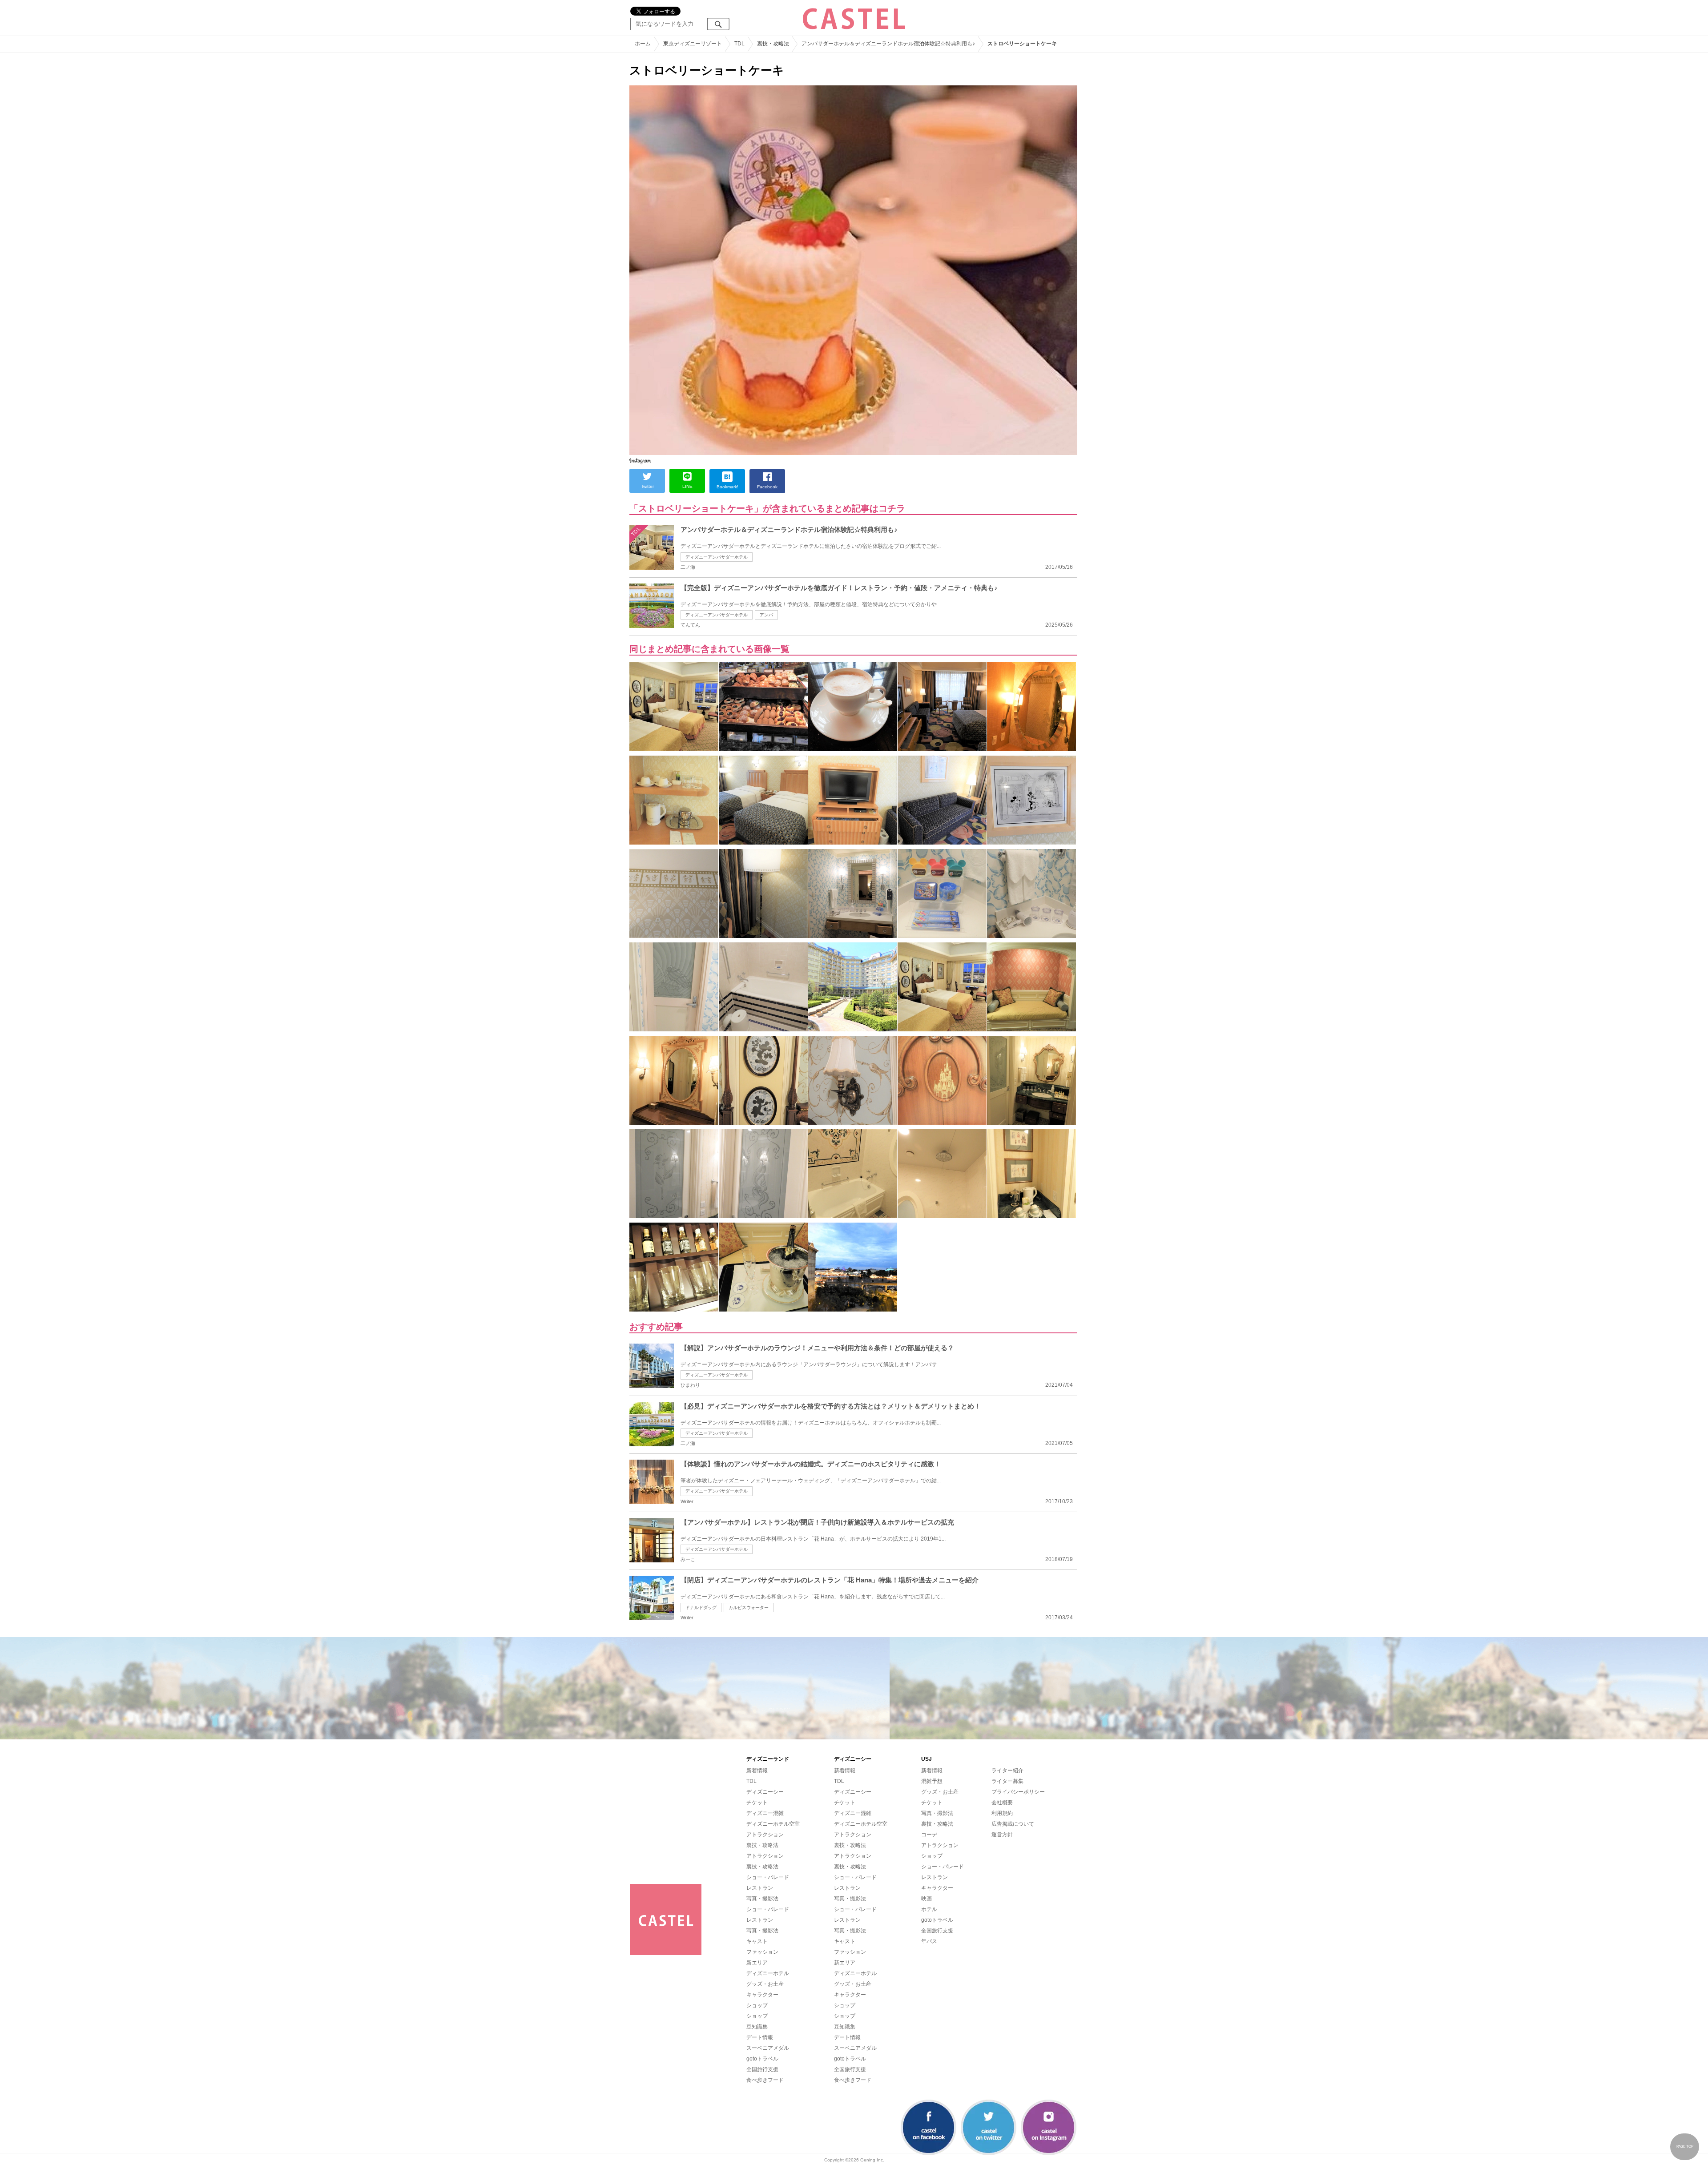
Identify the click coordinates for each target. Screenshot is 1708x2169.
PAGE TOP (1685, 2147)
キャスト (757, 1941)
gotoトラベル (762, 2059)
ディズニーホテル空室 (773, 1824)
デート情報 (760, 2037)
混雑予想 (932, 1781)
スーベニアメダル (768, 2048)
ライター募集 (1007, 1781)
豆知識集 (757, 2027)
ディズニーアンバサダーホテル (717, 557)
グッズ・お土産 (765, 1984)
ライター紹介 (1007, 1771)
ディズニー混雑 (765, 1813)
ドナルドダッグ (701, 1608)
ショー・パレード (768, 1877)
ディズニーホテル (768, 1973)
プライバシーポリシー (1018, 1792)
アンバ (766, 615)
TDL (751, 1781)
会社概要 (1002, 1803)
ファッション (762, 1952)
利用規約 (1002, 1813)
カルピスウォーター (749, 1608)
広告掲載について (1013, 1824)
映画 (927, 1899)
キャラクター (762, 1995)
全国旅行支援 (762, 2069)
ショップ (757, 2005)
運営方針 (1002, 1835)
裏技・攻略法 (762, 1845)
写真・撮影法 (762, 1899)
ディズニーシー (765, 1792)
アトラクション (765, 1835)
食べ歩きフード (765, 2080)
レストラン (760, 1888)
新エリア (757, 1963)
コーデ (929, 1835)
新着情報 (757, 1771)
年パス (929, 1941)
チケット (757, 1803)
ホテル (929, 1909)
